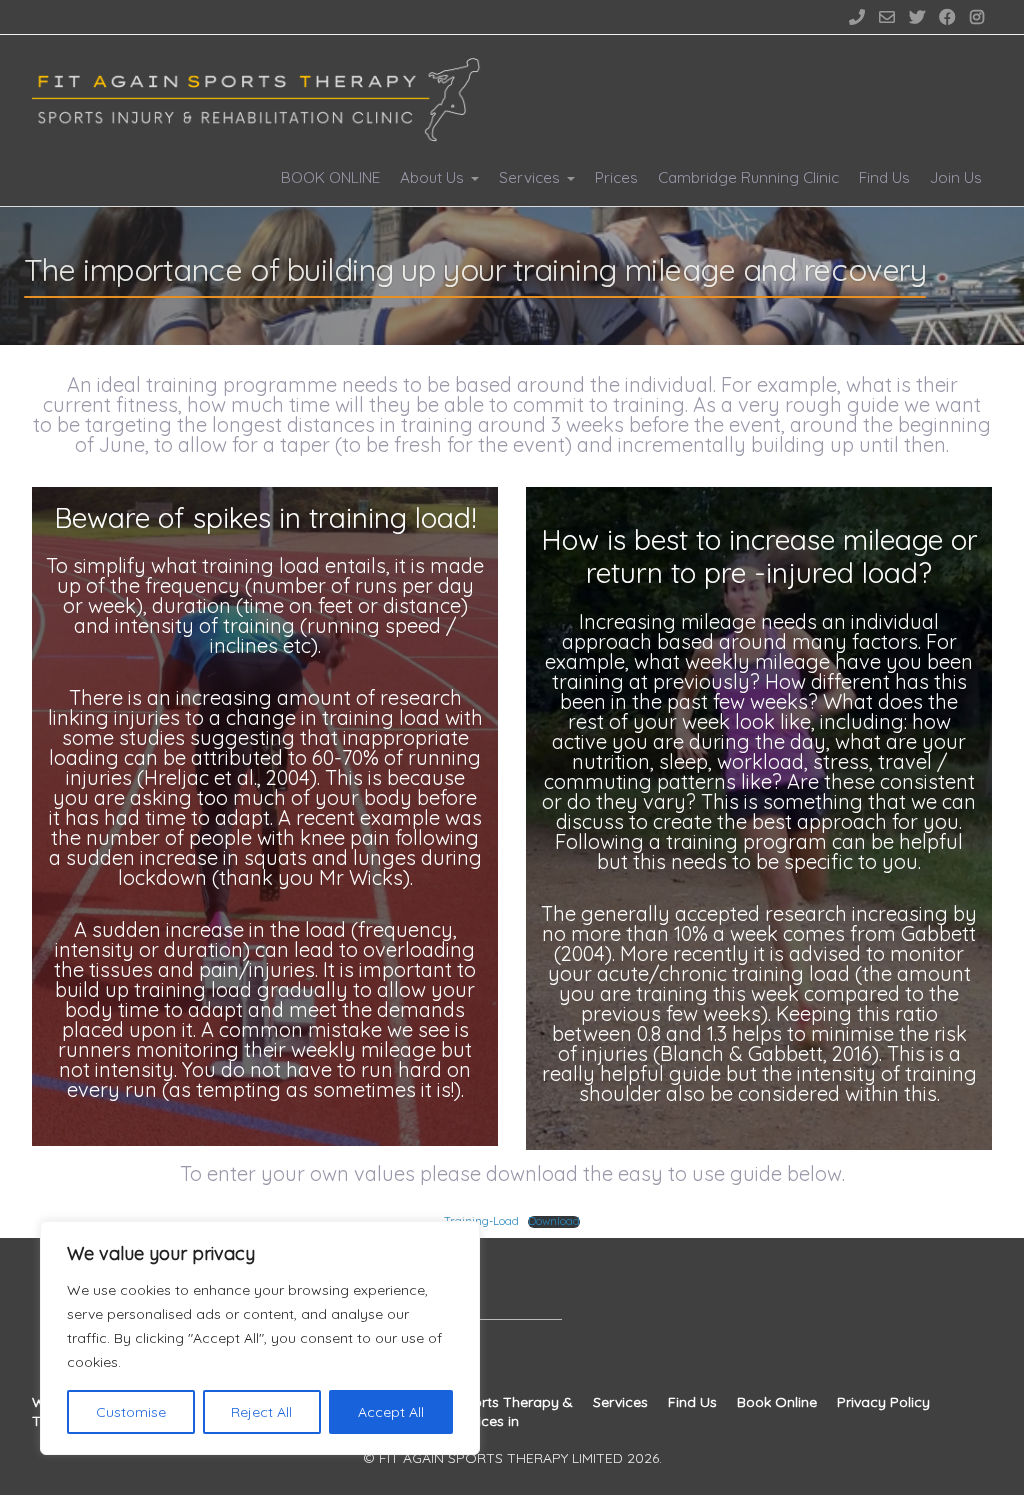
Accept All (391, 1412)
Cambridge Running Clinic (748, 177)
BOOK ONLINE (330, 177)
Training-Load (481, 1221)
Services (529, 177)
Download (554, 1221)
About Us (432, 177)
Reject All (261, 1412)
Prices (616, 177)
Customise (131, 1412)
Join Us (956, 177)
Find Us (884, 177)
